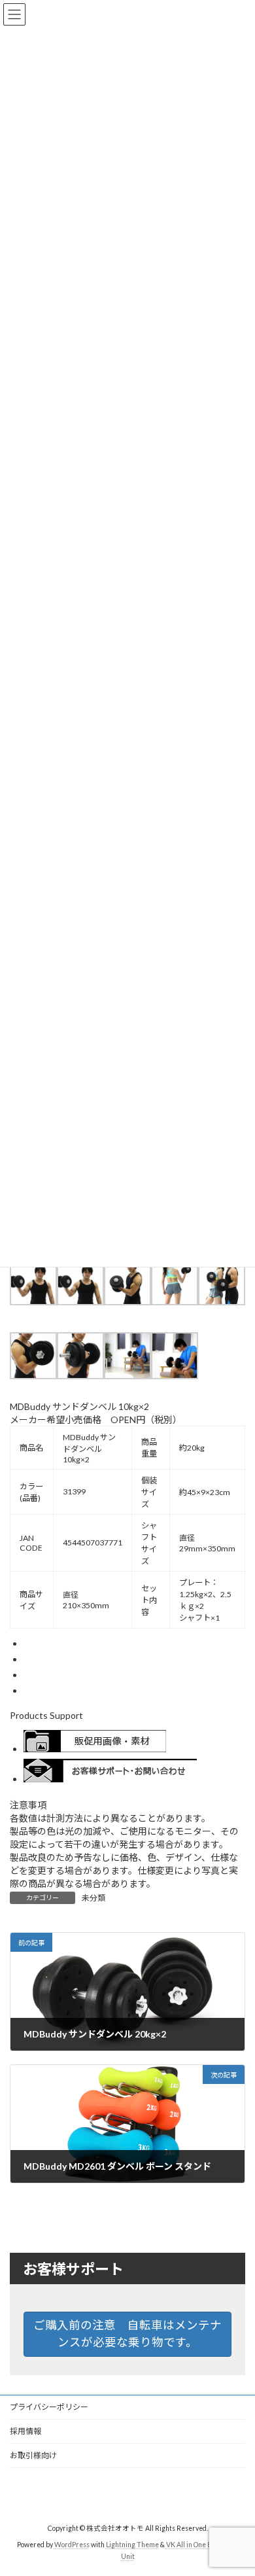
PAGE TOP (236, 2485)
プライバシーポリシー (49, 2407)
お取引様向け (33, 2455)
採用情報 (25, 2431)
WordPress (72, 2544)
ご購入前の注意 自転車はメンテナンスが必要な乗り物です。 (127, 2334)
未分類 (93, 1898)
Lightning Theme (132, 2544)
